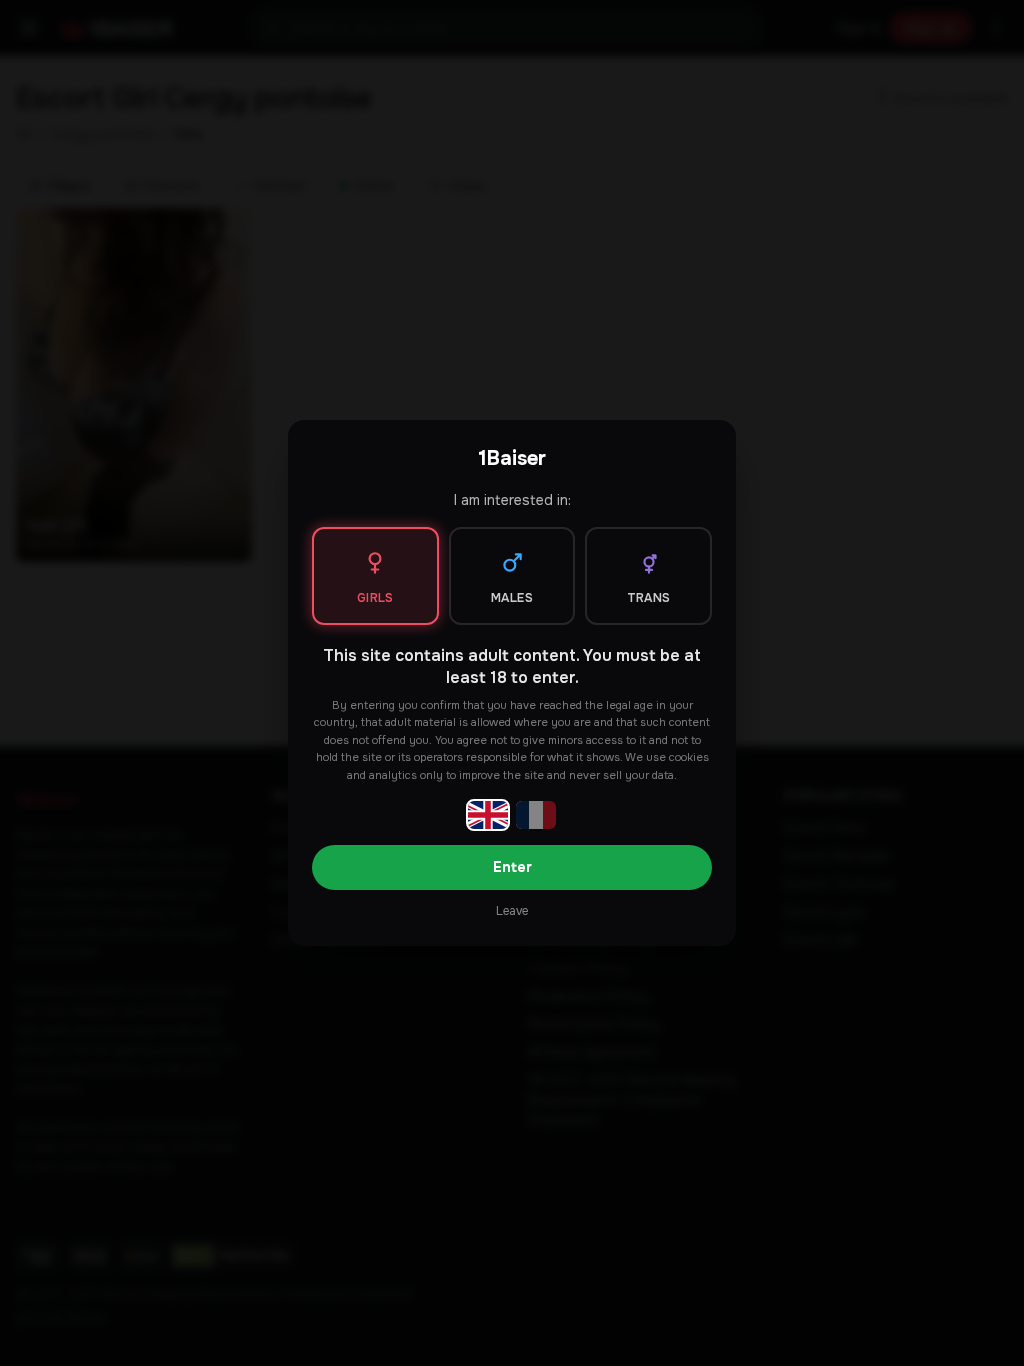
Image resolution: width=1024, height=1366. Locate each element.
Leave (512, 911)
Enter (512, 867)
